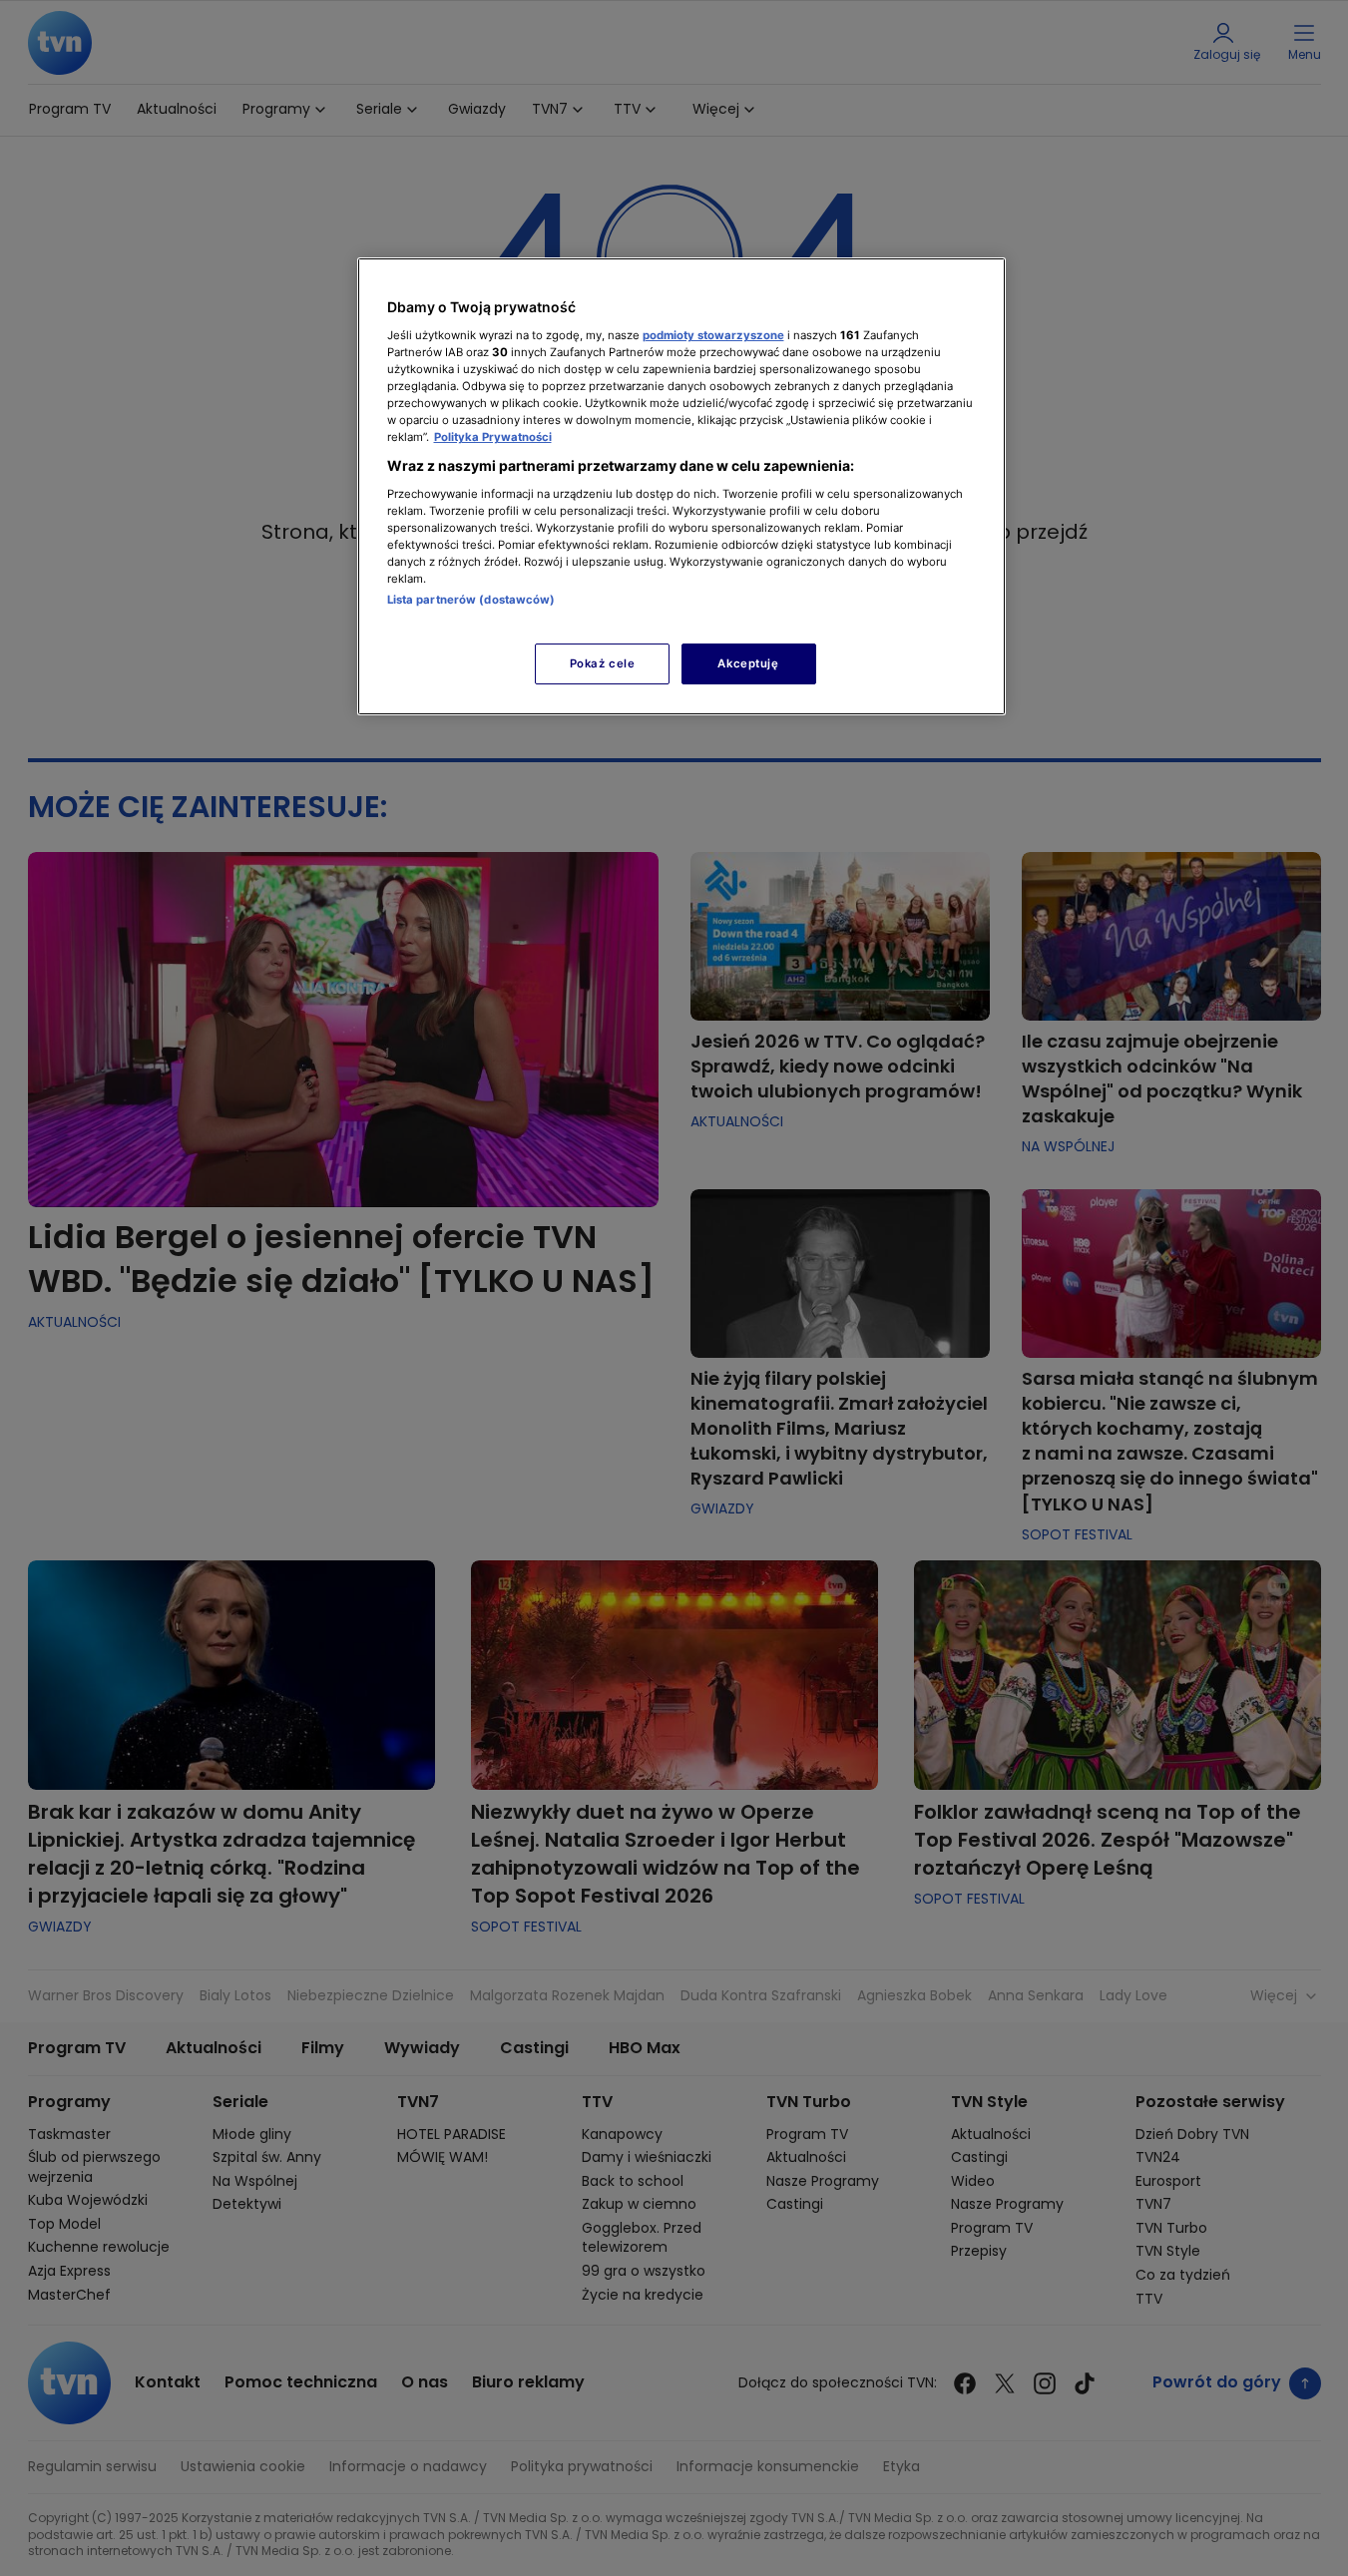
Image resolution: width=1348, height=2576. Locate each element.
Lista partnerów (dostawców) (471, 600)
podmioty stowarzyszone (713, 335)
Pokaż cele (603, 663)
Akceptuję (748, 663)
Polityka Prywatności (493, 437)
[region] (681, 486)
